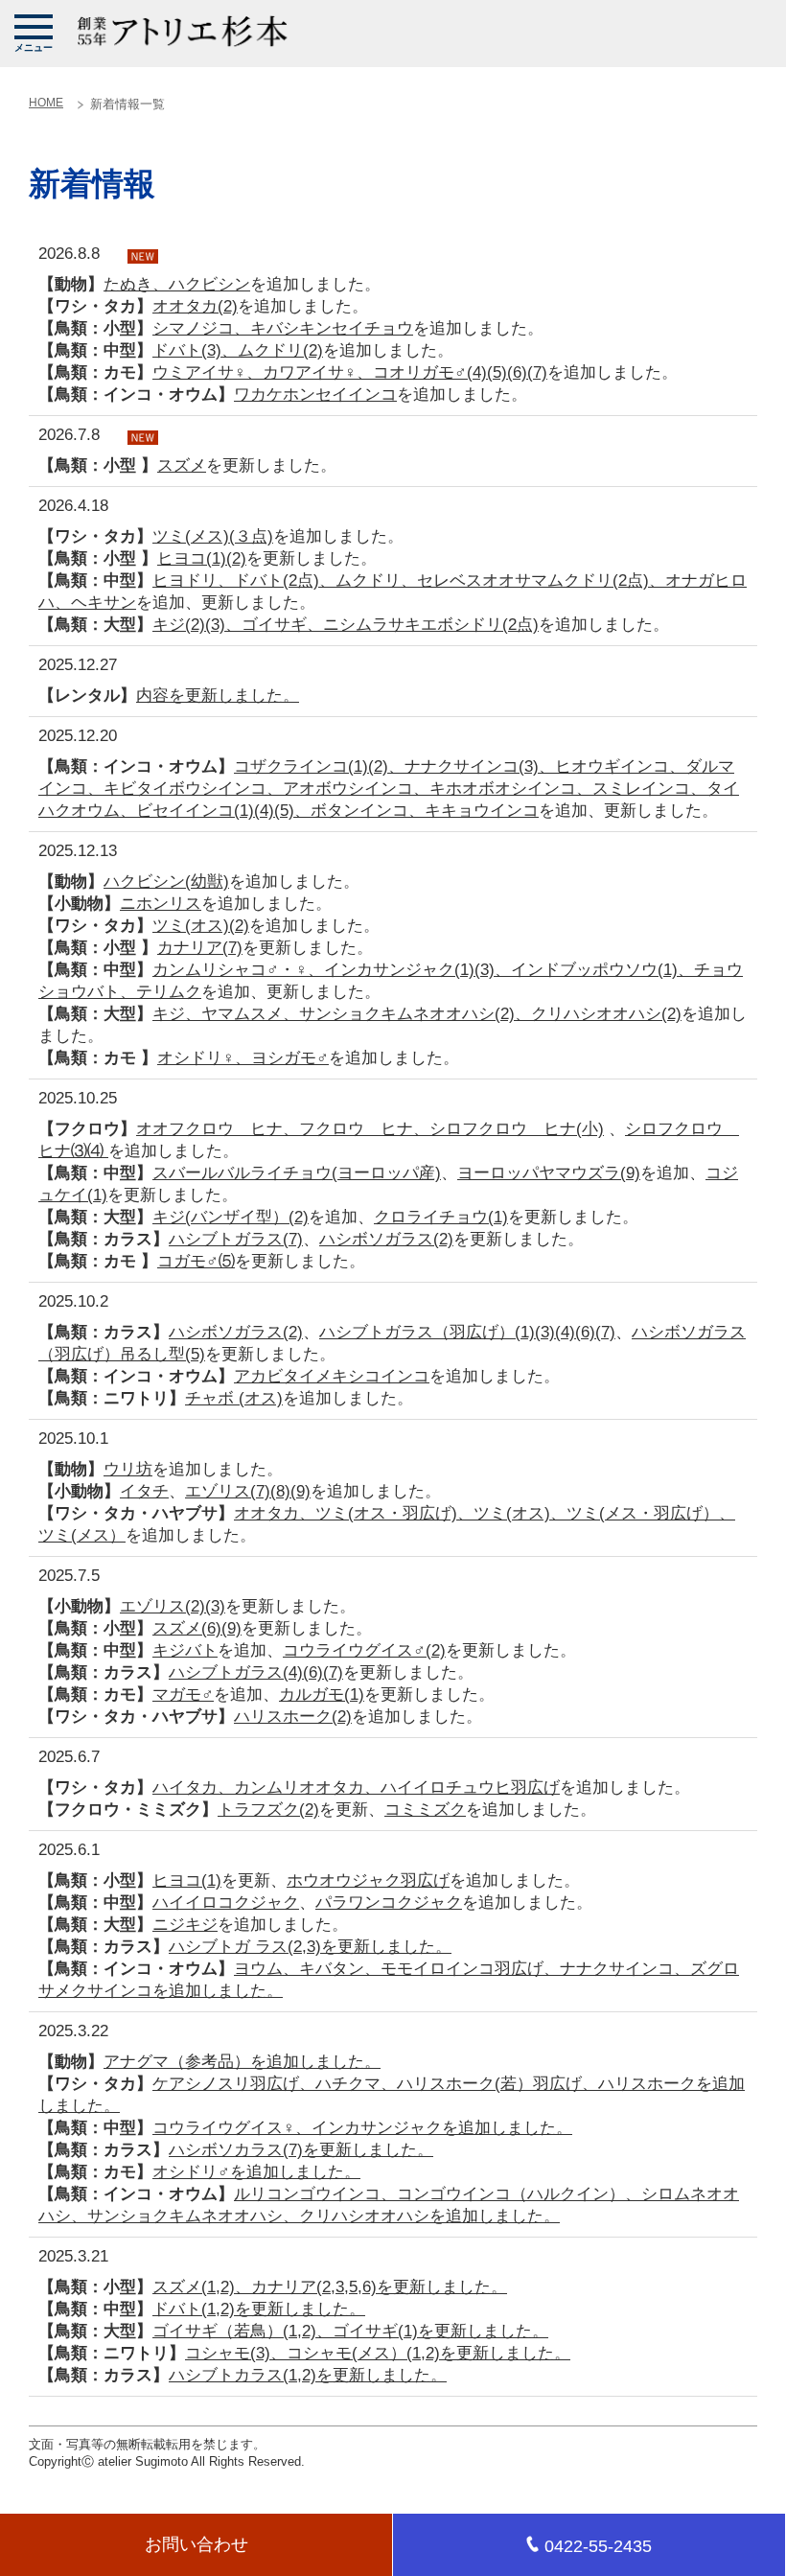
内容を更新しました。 (218, 696)
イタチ (144, 1491)
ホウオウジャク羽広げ (368, 1880)
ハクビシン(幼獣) (166, 882)
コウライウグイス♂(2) (364, 1650)
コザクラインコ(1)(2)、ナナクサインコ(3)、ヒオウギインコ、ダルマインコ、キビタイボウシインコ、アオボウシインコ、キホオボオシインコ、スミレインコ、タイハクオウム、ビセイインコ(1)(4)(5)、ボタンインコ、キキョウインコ (389, 789)
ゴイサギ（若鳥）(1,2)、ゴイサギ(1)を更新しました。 (350, 2331)
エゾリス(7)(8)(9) (248, 1491)
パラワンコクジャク (389, 1903)
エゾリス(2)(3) (173, 1606)
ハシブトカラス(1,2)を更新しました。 (308, 2375)
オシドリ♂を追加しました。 (256, 2172)
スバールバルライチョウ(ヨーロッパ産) (297, 1173)
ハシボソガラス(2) (386, 1239)
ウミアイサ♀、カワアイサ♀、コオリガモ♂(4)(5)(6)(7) (350, 372)
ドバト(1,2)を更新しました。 (259, 2309)
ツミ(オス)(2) (201, 926)
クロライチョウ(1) (441, 1217)
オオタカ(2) (195, 306)
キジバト (185, 1650)
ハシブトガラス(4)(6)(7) (256, 1672)
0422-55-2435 (598, 2546)
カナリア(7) (200, 948)
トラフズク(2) (268, 1810)
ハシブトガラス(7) (236, 1239)
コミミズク (425, 1810)
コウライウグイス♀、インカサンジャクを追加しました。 (362, 2128)
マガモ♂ (183, 1694)
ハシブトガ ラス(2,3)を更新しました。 (310, 1947)
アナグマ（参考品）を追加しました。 (242, 2062)
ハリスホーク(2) (293, 1717)
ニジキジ (185, 1925)
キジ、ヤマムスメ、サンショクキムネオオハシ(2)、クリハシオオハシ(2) (417, 1014)
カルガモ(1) (322, 1694)
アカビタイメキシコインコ (332, 1376)
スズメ (182, 465)
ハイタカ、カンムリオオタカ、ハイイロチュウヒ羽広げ (356, 1787)
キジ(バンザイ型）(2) (231, 1217)
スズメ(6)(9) (197, 1628)
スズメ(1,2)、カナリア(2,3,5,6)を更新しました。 (330, 2287)
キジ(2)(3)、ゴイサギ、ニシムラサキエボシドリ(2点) (346, 625)
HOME (46, 103)
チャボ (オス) (234, 1398)
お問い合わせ (196, 2544)
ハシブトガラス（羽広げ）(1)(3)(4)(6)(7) (467, 1332)
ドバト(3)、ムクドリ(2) (238, 350)
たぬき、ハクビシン (177, 284)
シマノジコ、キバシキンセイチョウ (283, 328)
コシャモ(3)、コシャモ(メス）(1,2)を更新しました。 (378, 2353)
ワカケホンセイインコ (315, 395)
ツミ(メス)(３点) (213, 536)
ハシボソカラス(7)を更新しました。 (301, 2150)
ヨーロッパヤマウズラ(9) (549, 1173)
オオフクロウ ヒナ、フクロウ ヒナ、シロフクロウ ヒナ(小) (370, 1129)
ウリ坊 (128, 1469)
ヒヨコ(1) (187, 1880)
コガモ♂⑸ (196, 1261)
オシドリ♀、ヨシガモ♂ (243, 1058)
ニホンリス (161, 904)
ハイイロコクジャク (226, 1903)
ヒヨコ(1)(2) (202, 558)
